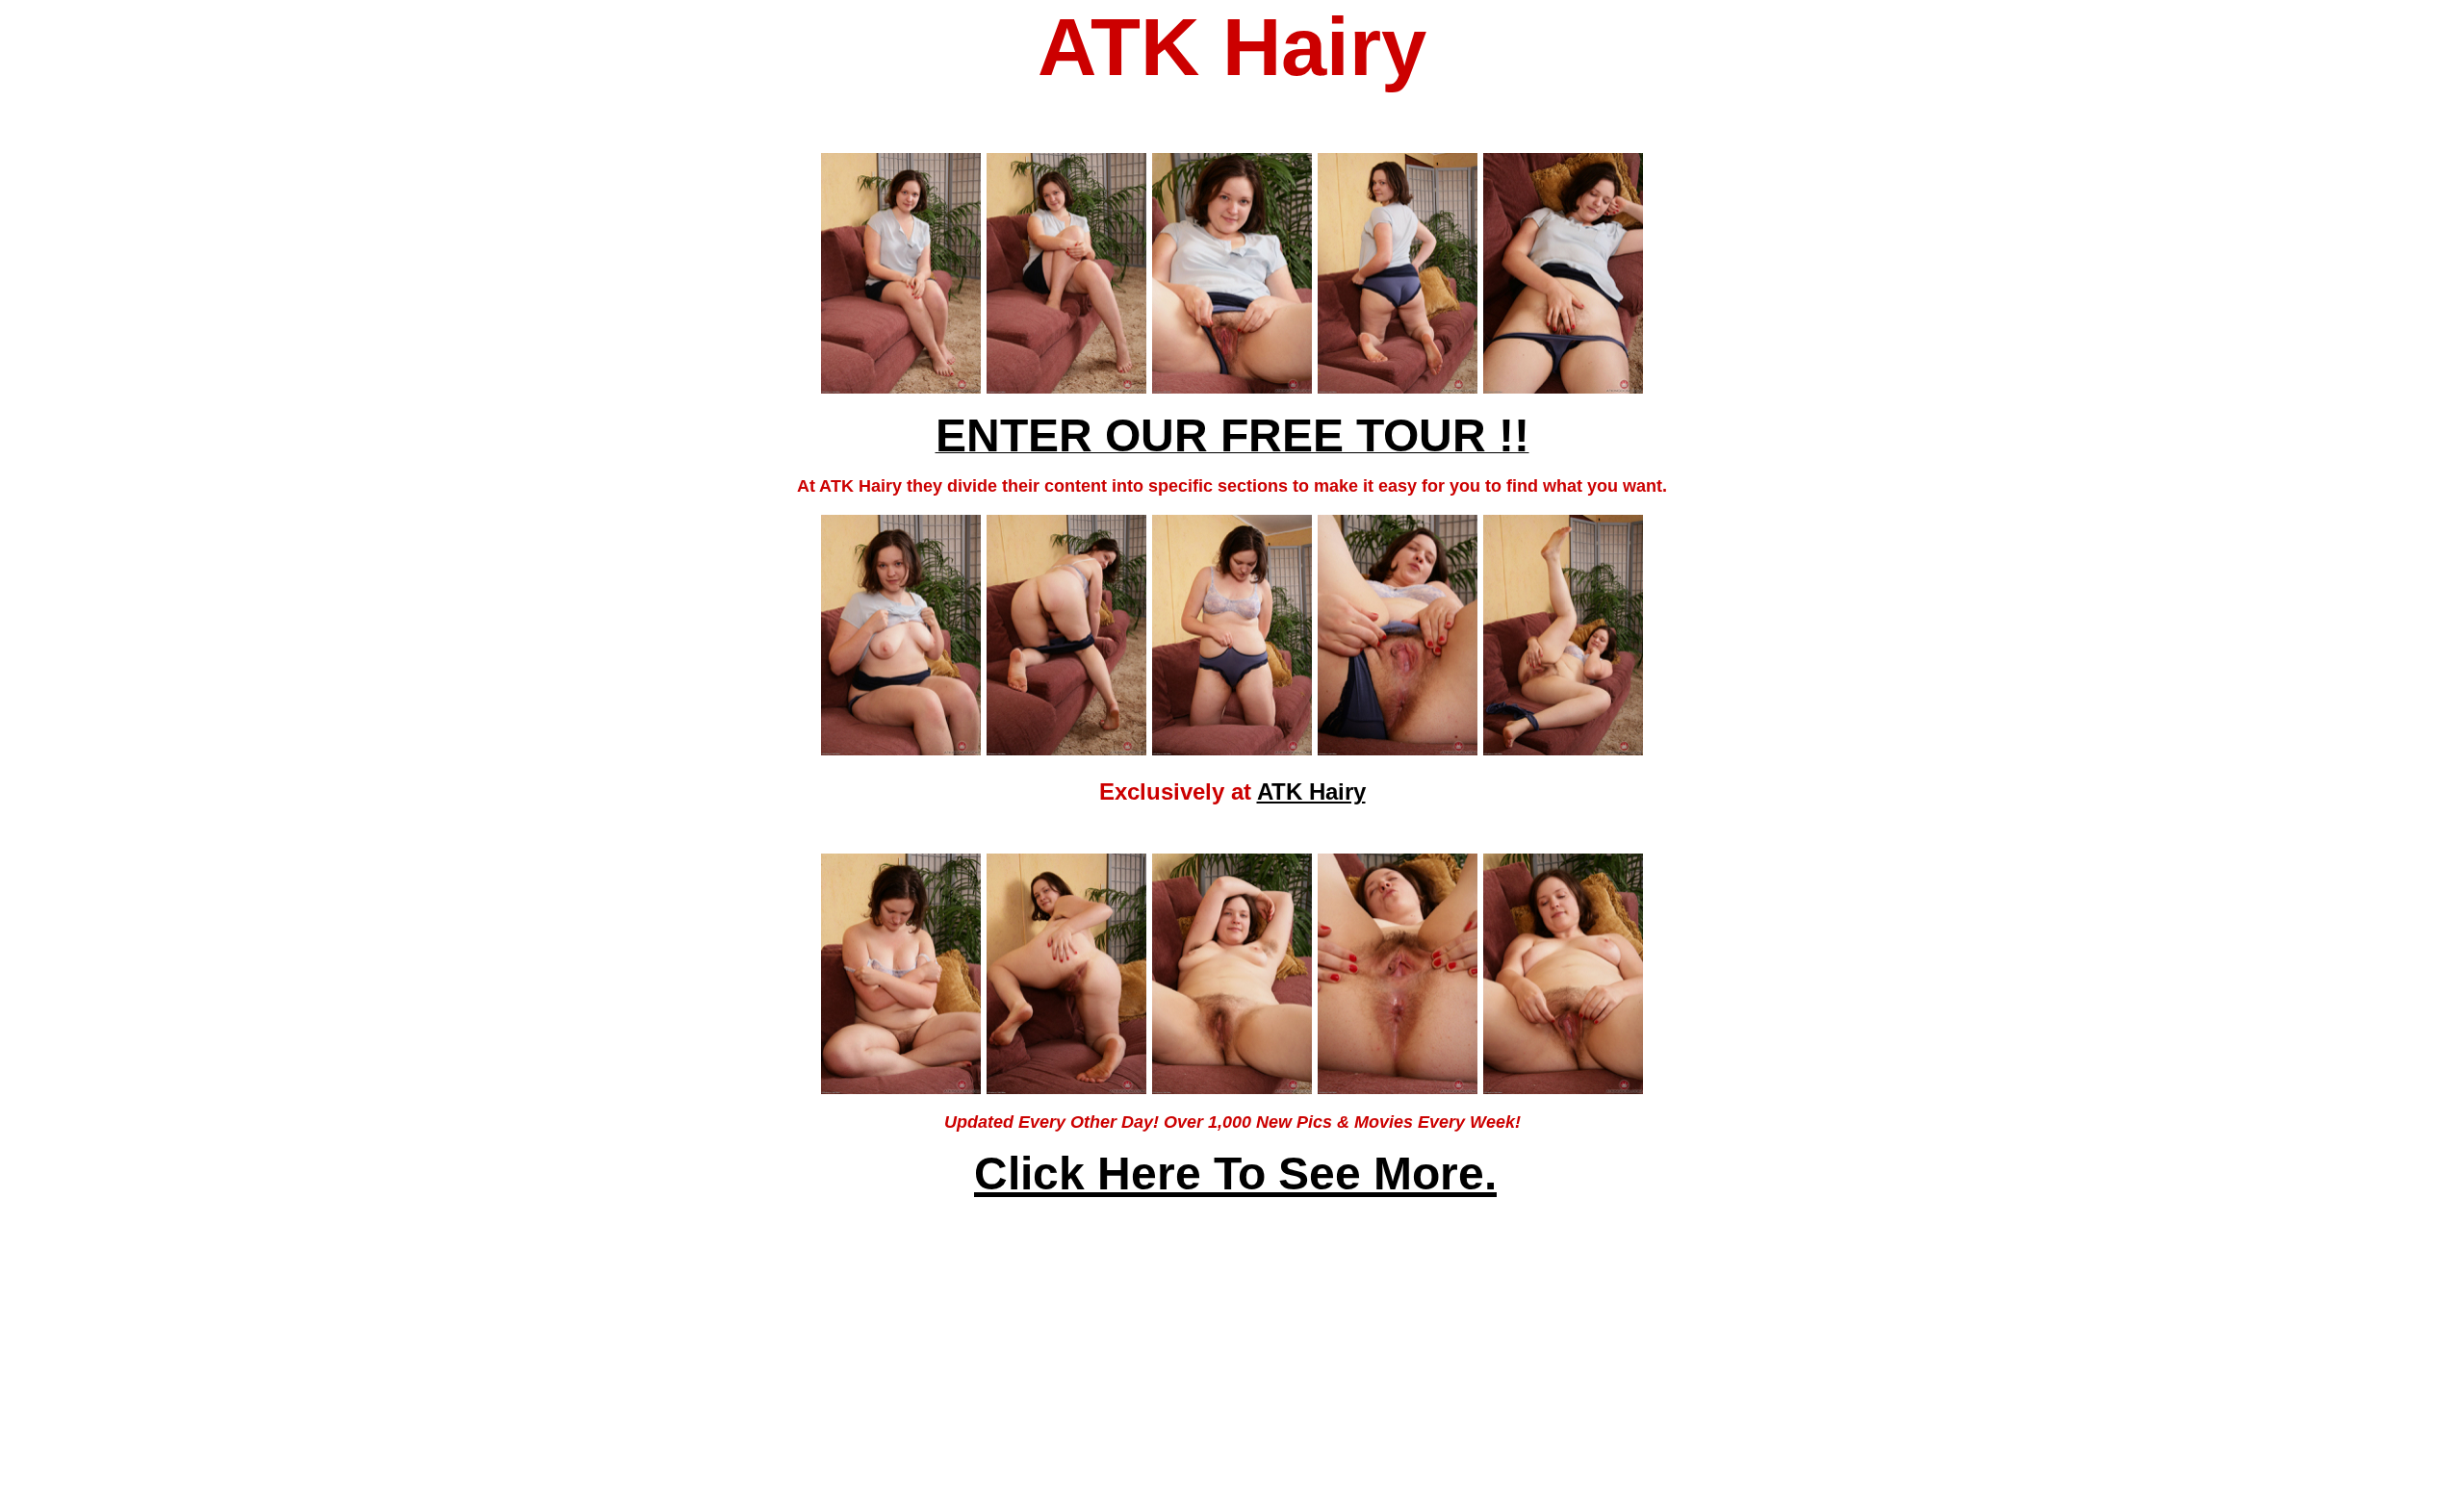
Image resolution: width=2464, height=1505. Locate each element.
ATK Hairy (1311, 791)
